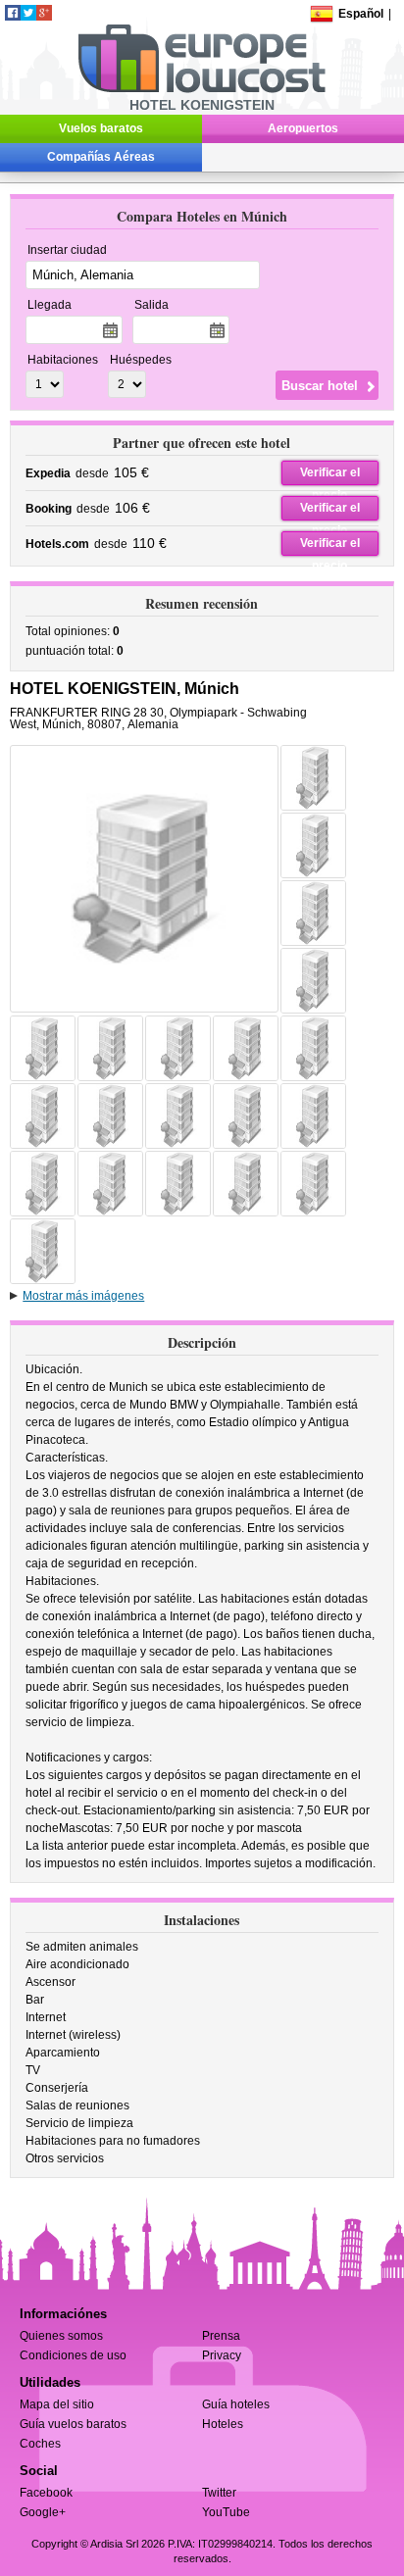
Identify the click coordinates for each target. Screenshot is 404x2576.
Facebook (46, 2493)
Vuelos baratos (101, 128)
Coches (40, 2444)
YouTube (226, 2512)
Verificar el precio (330, 475)
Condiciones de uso (73, 2355)
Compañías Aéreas (101, 157)
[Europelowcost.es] (202, 89)
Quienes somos (61, 2336)
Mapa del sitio (57, 2404)
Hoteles (223, 2424)
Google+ (43, 2512)
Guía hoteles (236, 2404)
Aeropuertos (303, 128)
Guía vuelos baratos (73, 2424)
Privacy (222, 2355)
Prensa (221, 2336)
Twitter (219, 2493)
